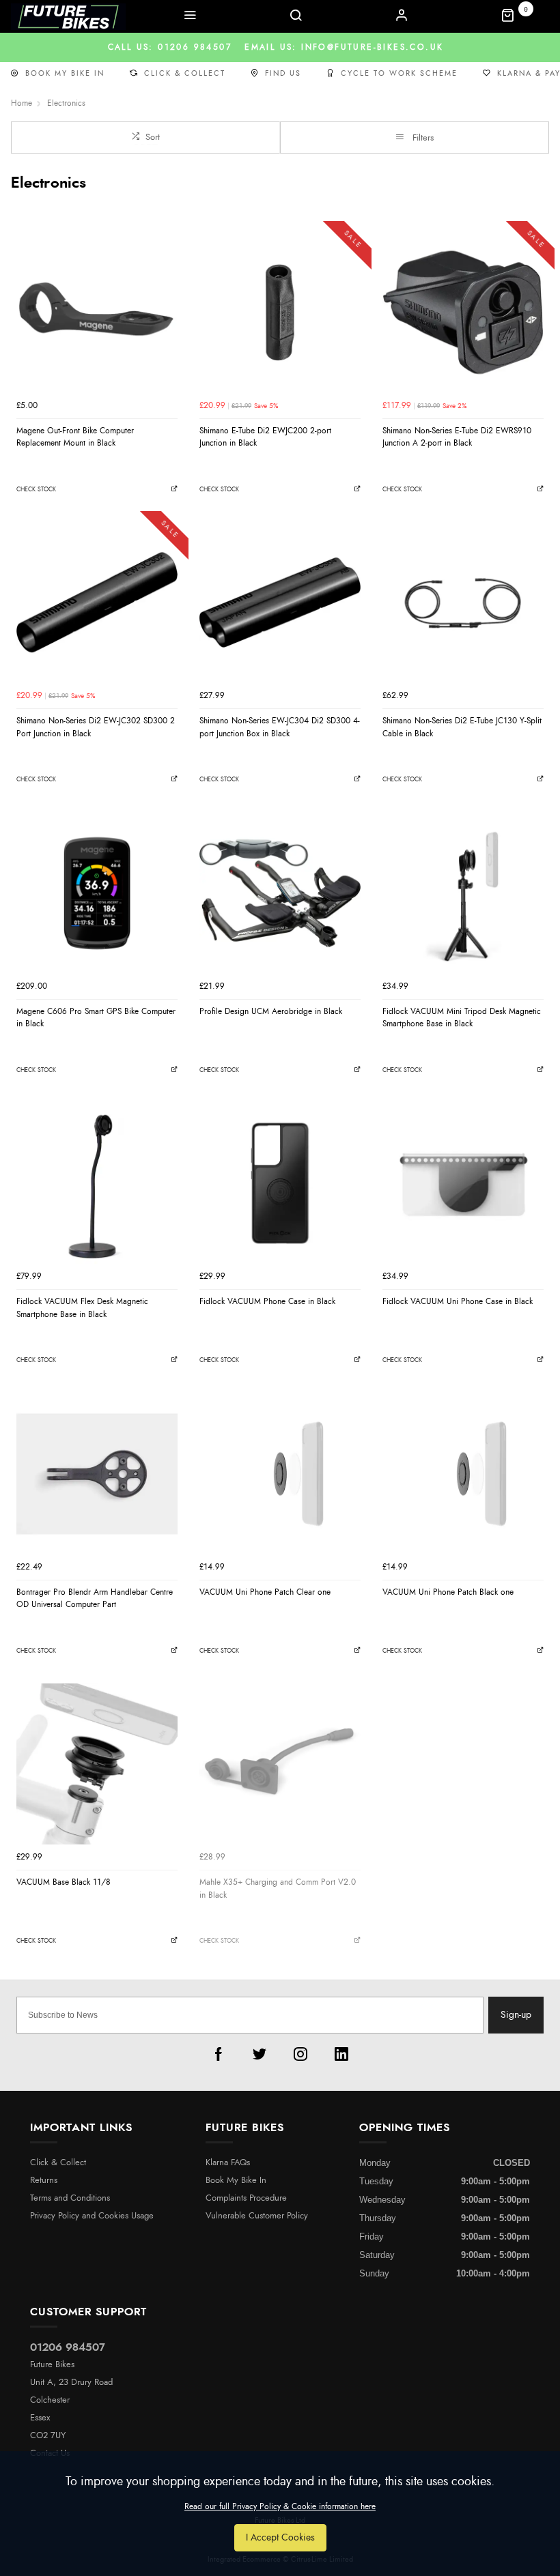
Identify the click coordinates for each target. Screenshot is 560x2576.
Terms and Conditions (70, 2198)
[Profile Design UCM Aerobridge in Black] (280, 893)
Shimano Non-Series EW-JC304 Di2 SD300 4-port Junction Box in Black (280, 727)
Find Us (283, 73)
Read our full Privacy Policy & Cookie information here (280, 2506)
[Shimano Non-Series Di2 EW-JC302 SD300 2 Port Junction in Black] (97, 603)
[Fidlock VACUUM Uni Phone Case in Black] (463, 1183)
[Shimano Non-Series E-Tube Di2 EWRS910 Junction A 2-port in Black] (463, 313)
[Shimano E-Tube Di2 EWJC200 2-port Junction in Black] (280, 313)
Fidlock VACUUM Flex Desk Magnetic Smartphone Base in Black (82, 1308)
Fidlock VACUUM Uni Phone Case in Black (458, 1301)
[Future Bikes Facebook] (219, 2054)
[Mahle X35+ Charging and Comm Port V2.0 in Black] (280, 1764)
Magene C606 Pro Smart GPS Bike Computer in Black (96, 1018)
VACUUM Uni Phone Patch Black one (448, 1592)
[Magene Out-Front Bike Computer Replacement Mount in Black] (97, 313)
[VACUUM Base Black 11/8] (97, 1764)
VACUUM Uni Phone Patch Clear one (265, 1592)
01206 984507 (68, 2347)
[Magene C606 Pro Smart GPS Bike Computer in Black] (97, 893)
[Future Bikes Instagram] (300, 2054)
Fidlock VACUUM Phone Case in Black (267, 1301)
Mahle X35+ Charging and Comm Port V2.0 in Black (278, 1888)
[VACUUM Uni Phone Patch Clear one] (280, 1474)
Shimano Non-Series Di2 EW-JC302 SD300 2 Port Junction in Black (96, 727)
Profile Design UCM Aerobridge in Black (271, 1011)
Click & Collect (185, 73)
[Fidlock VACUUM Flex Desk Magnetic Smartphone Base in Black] (97, 1183)
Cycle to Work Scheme (399, 73)
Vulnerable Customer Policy (257, 2216)
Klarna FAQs (228, 2163)
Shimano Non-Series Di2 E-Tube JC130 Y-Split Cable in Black (462, 727)
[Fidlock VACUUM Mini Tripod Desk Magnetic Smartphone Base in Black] (463, 893)
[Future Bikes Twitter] (260, 2054)
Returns (44, 2181)
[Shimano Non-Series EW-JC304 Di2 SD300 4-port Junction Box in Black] (280, 603)
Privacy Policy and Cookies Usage (92, 2216)
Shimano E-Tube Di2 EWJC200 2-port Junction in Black (265, 437)
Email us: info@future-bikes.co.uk (280, 47)
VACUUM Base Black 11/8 (64, 1882)
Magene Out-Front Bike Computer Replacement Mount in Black (75, 437)
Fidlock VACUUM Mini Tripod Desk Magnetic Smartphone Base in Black (462, 1018)
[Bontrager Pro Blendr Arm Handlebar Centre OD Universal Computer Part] (97, 1474)
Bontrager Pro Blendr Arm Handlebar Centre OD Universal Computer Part (95, 1598)
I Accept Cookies (280, 2537)
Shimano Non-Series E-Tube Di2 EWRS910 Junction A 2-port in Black (457, 437)
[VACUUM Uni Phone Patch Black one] (463, 1474)
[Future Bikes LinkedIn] (341, 2054)
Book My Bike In (65, 73)
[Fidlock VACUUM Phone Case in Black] (280, 1183)
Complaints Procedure (246, 2198)
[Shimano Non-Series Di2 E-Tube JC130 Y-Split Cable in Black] (463, 603)
